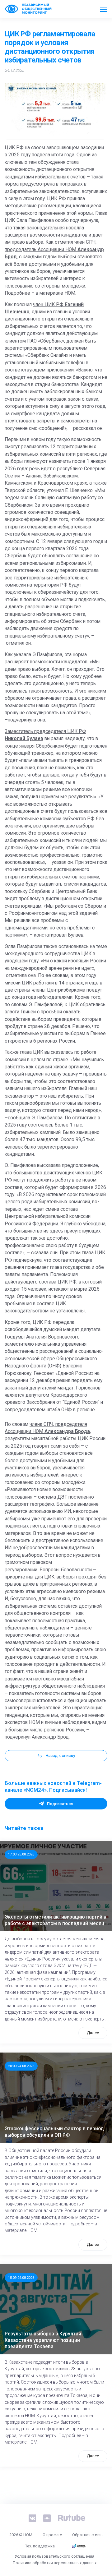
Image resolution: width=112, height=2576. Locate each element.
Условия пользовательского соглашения (54, 2556)
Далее (93, 2033)
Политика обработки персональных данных (55, 2563)
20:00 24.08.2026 (21, 2066)
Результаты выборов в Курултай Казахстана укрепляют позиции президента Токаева (43, 2340)
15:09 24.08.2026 (21, 2278)
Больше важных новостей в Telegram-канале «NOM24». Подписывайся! (53, 1786)
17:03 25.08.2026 (21, 1854)
